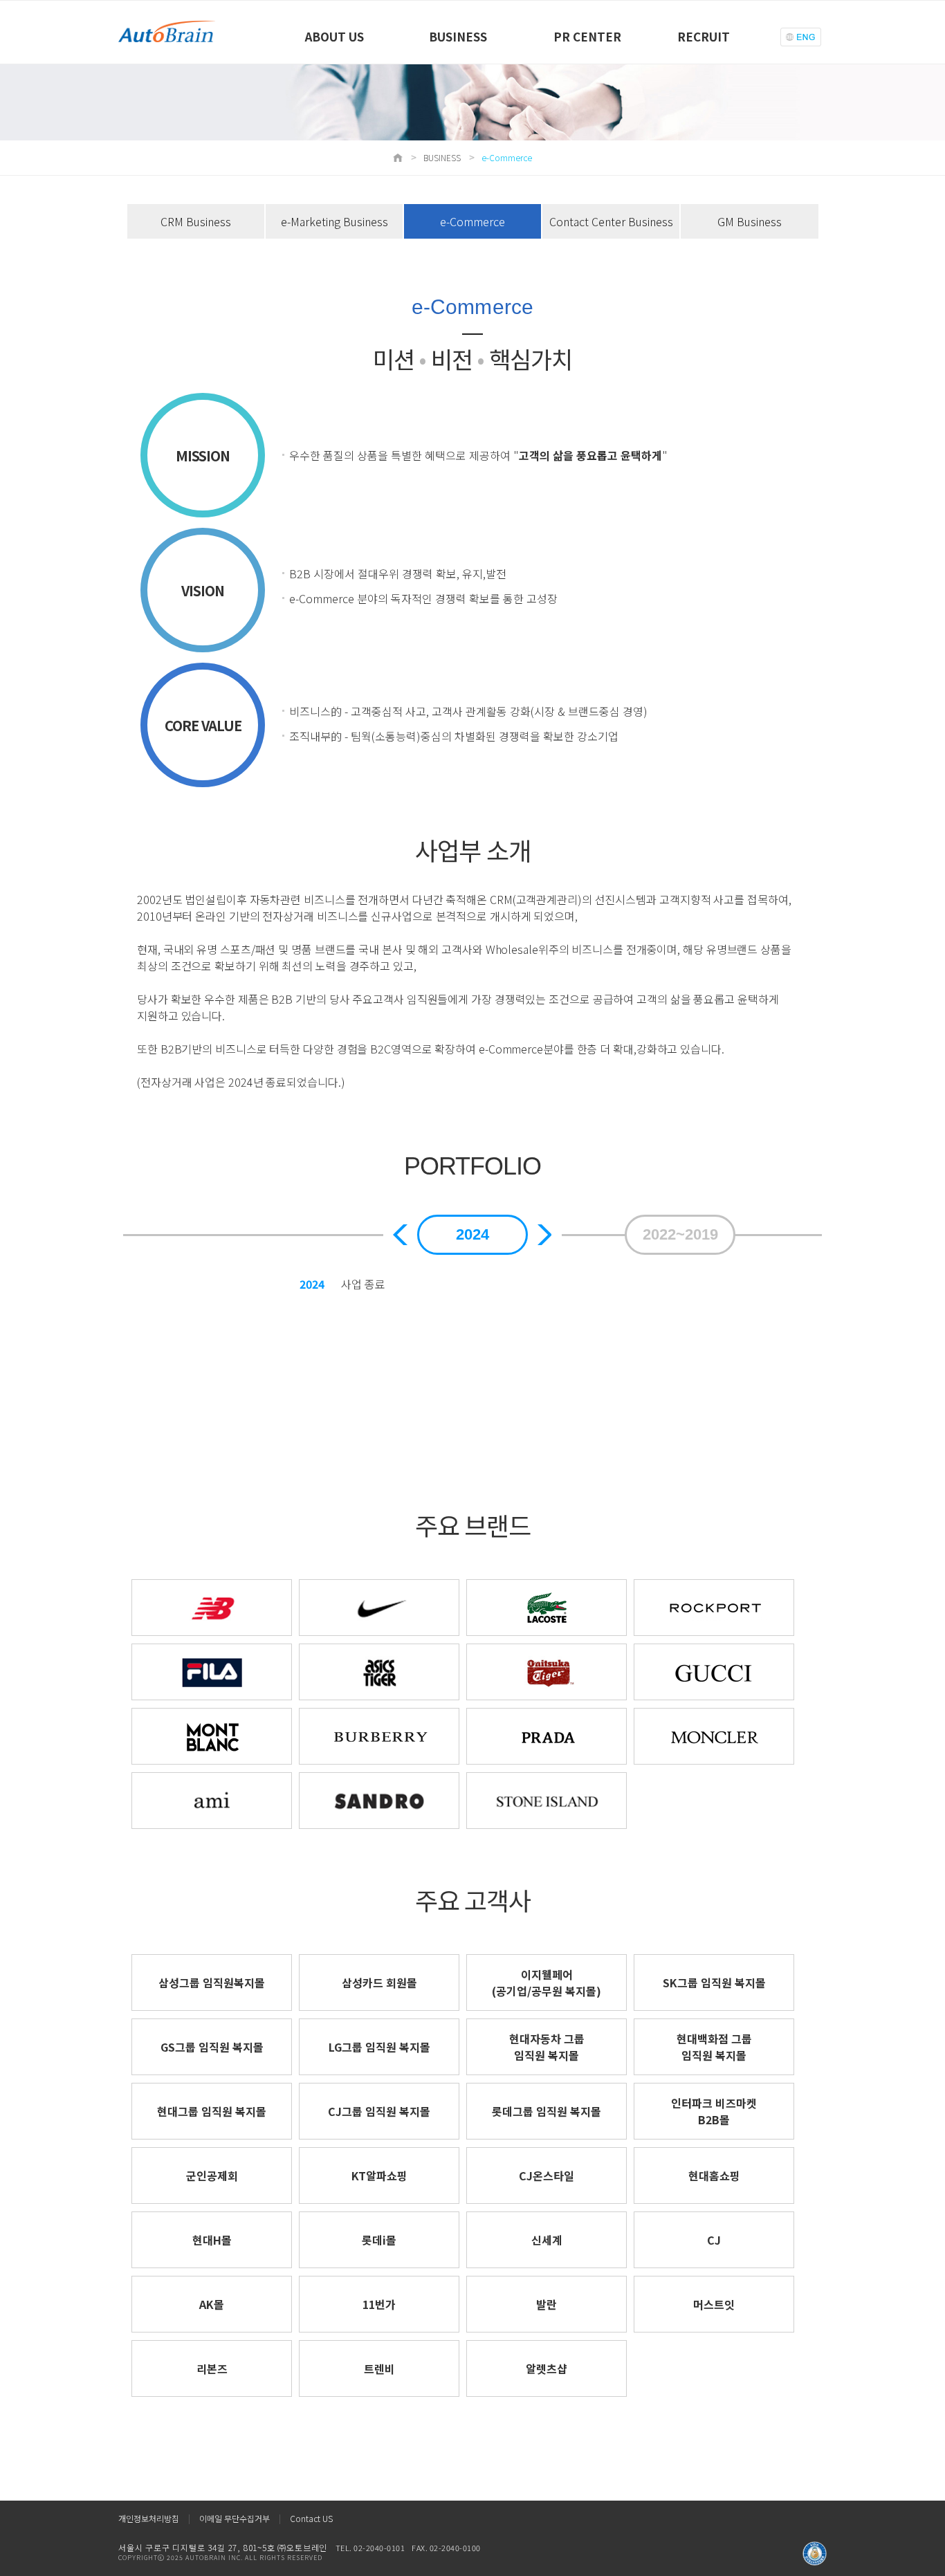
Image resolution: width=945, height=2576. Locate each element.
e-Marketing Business (334, 221)
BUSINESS (458, 36)
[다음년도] (544, 1235)
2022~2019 (680, 1234)
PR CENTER (587, 36)
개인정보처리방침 (149, 2518)
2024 (472, 1234)
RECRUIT (704, 36)
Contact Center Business (611, 221)
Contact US (311, 2518)
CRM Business (196, 221)
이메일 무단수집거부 (235, 2518)
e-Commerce (472, 221)
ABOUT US (334, 36)
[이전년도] (401, 1235)
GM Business (750, 221)
